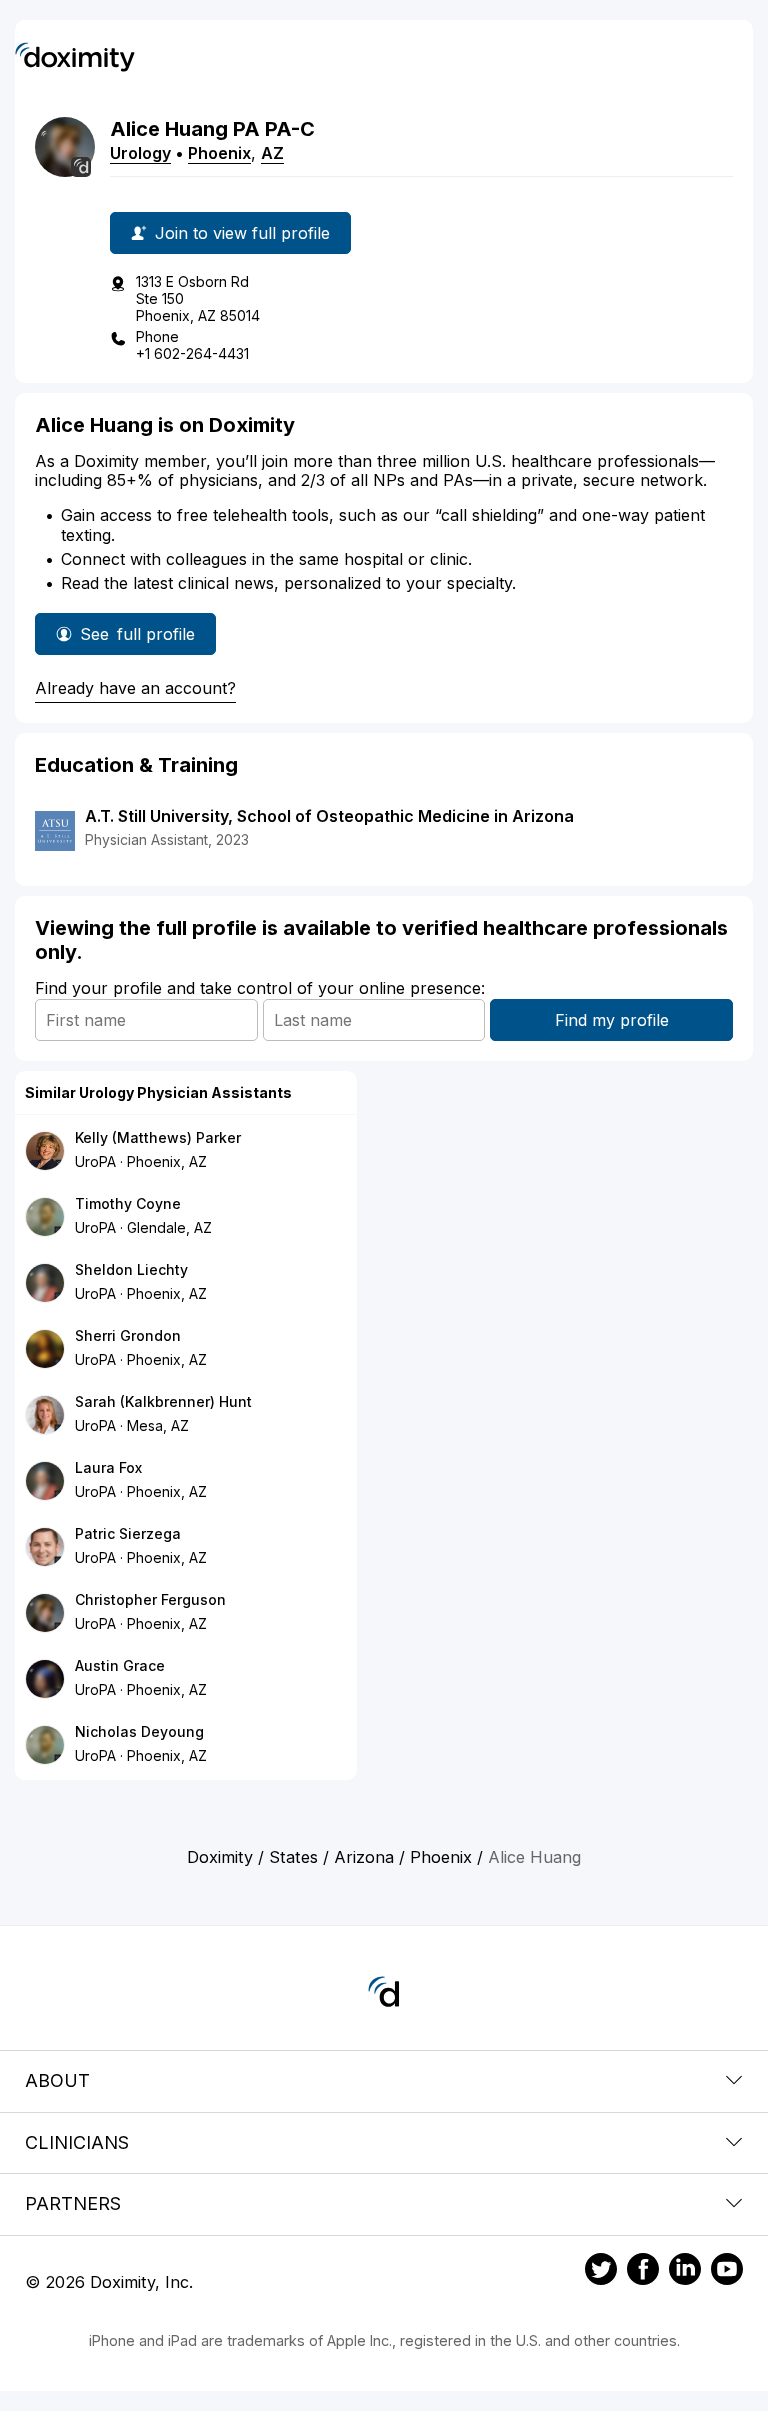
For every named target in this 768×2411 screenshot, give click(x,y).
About (57, 2080)
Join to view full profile (242, 233)
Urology (140, 153)
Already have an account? (135, 688)
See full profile (137, 639)
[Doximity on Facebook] (643, 2272)
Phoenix (219, 153)
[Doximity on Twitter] (601, 2272)
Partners (73, 2203)
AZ (272, 153)
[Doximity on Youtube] (727, 2272)
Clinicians (77, 2142)
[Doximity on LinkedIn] (685, 2272)
